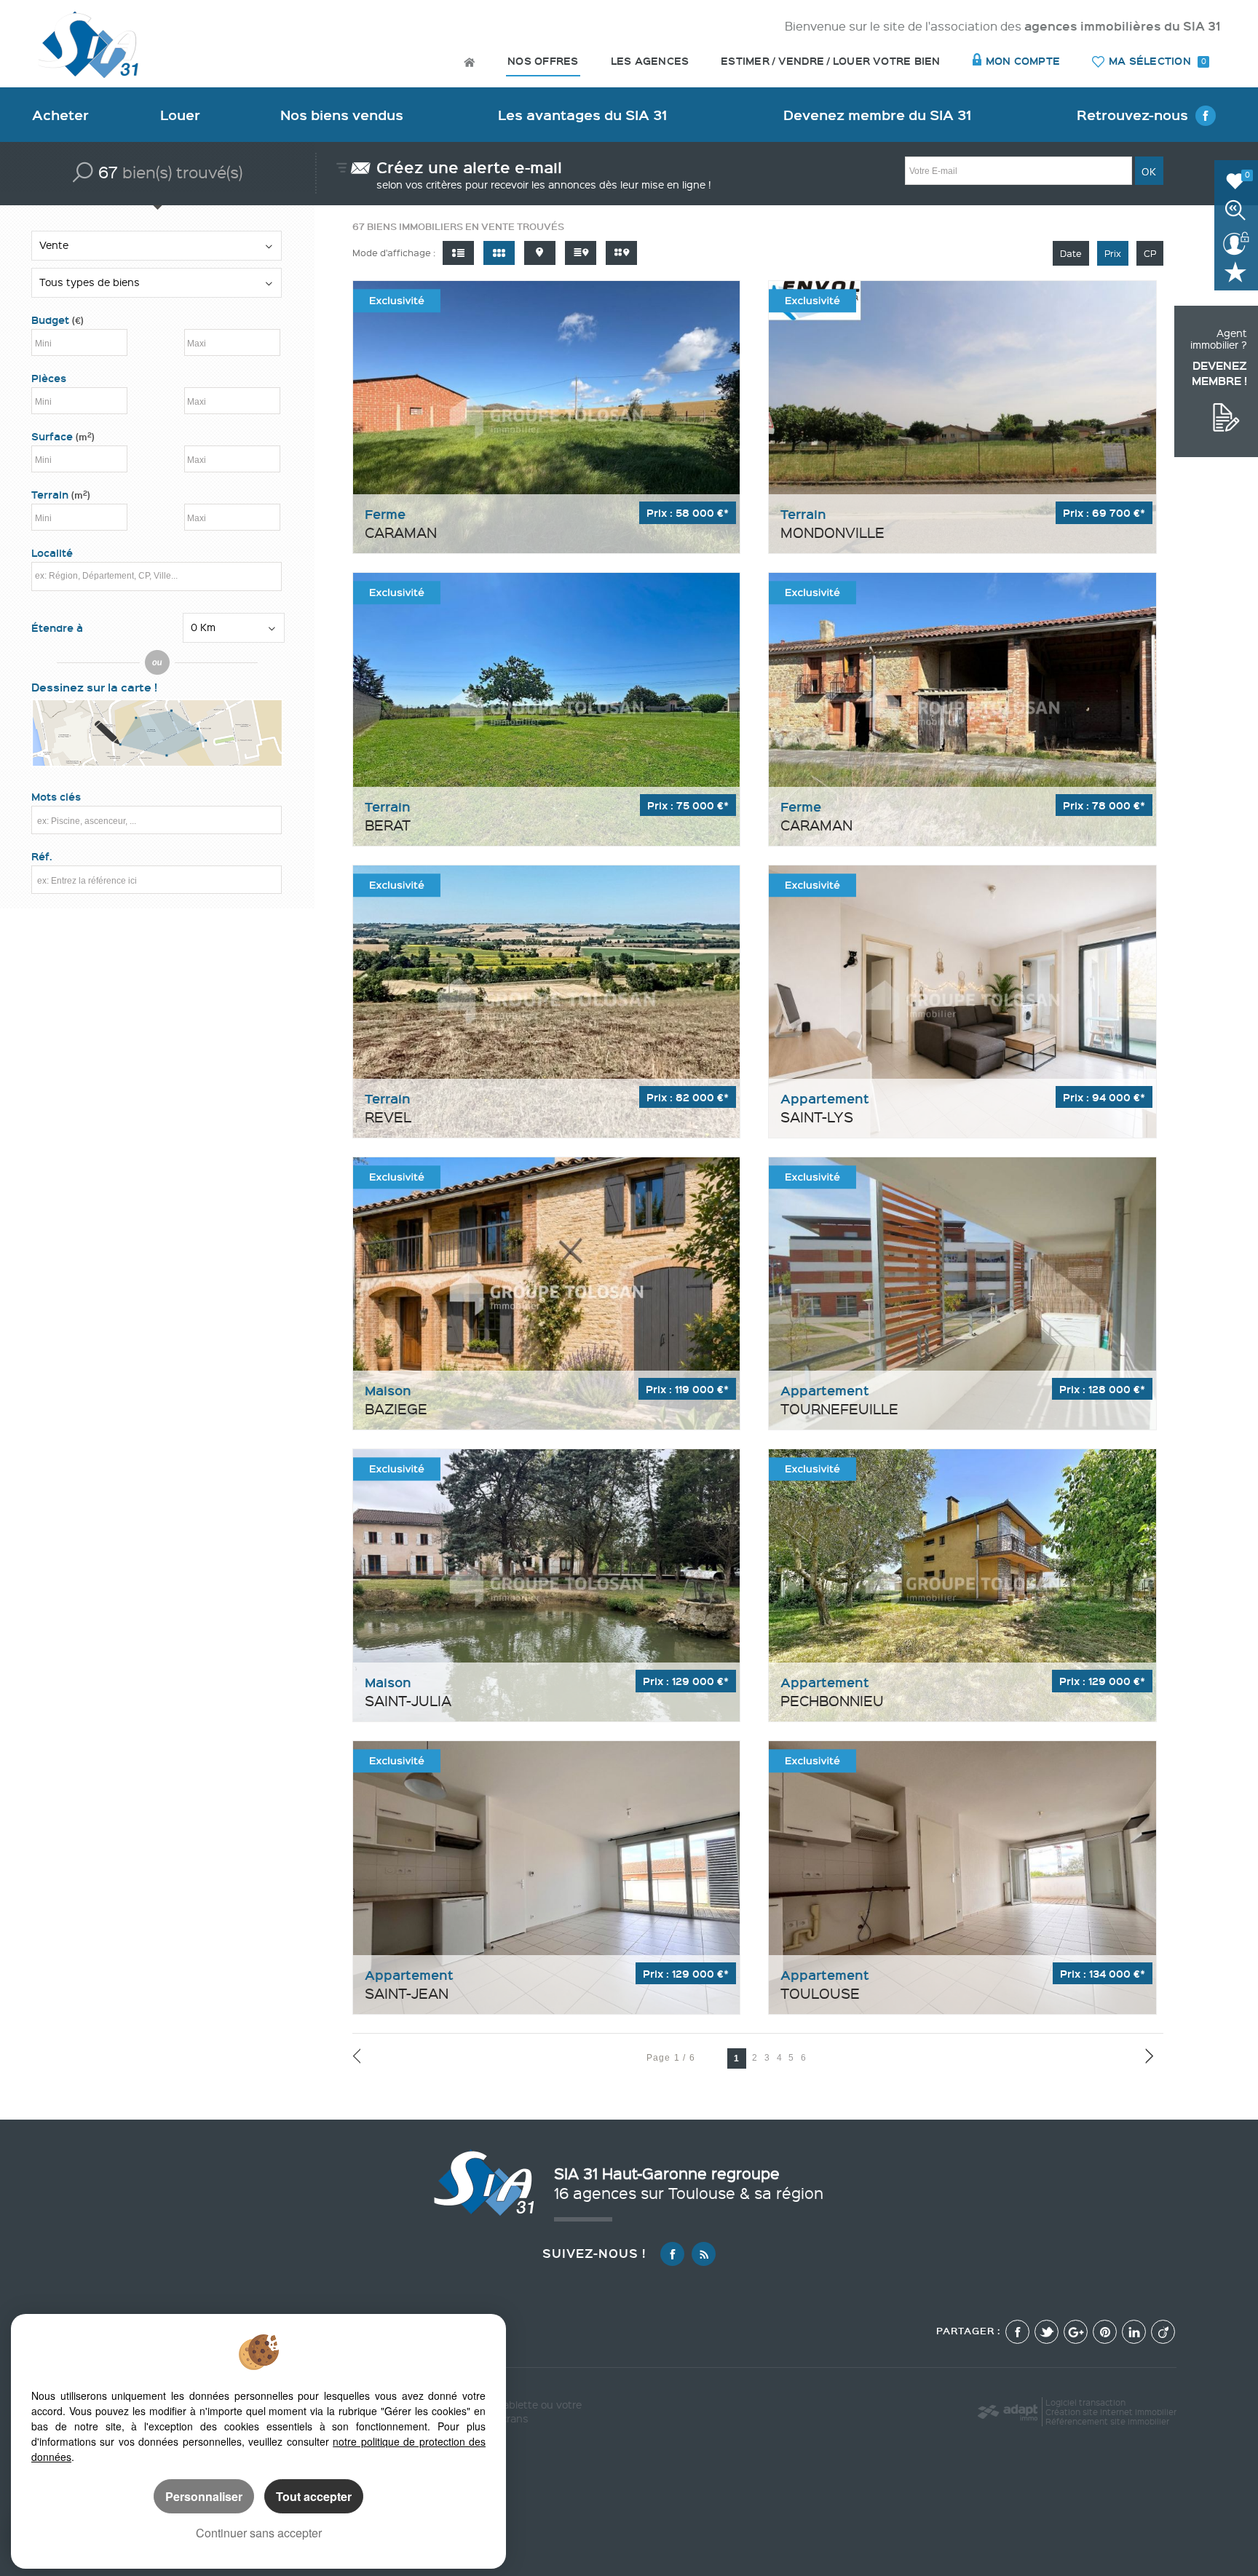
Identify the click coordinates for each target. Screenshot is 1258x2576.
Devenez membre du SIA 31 (877, 115)
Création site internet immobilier (1111, 2412)
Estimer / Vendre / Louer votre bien (830, 61)
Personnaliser (204, 2496)
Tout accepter (314, 2496)
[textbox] (154, 575)
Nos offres (543, 61)
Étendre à (57, 628)
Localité (52, 553)
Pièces (49, 378)
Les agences (650, 61)
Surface (63, 436)
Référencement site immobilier (1107, 2421)
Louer (180, 115)
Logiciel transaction (1085, 2402)
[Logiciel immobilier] (1007, 2412)
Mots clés (56, 797)
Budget (52, 320)
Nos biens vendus (342, 115)
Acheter (60, 115)
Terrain (61, 495)
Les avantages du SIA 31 (582, 115)
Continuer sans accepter (259, 2533)
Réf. (42, 856)
